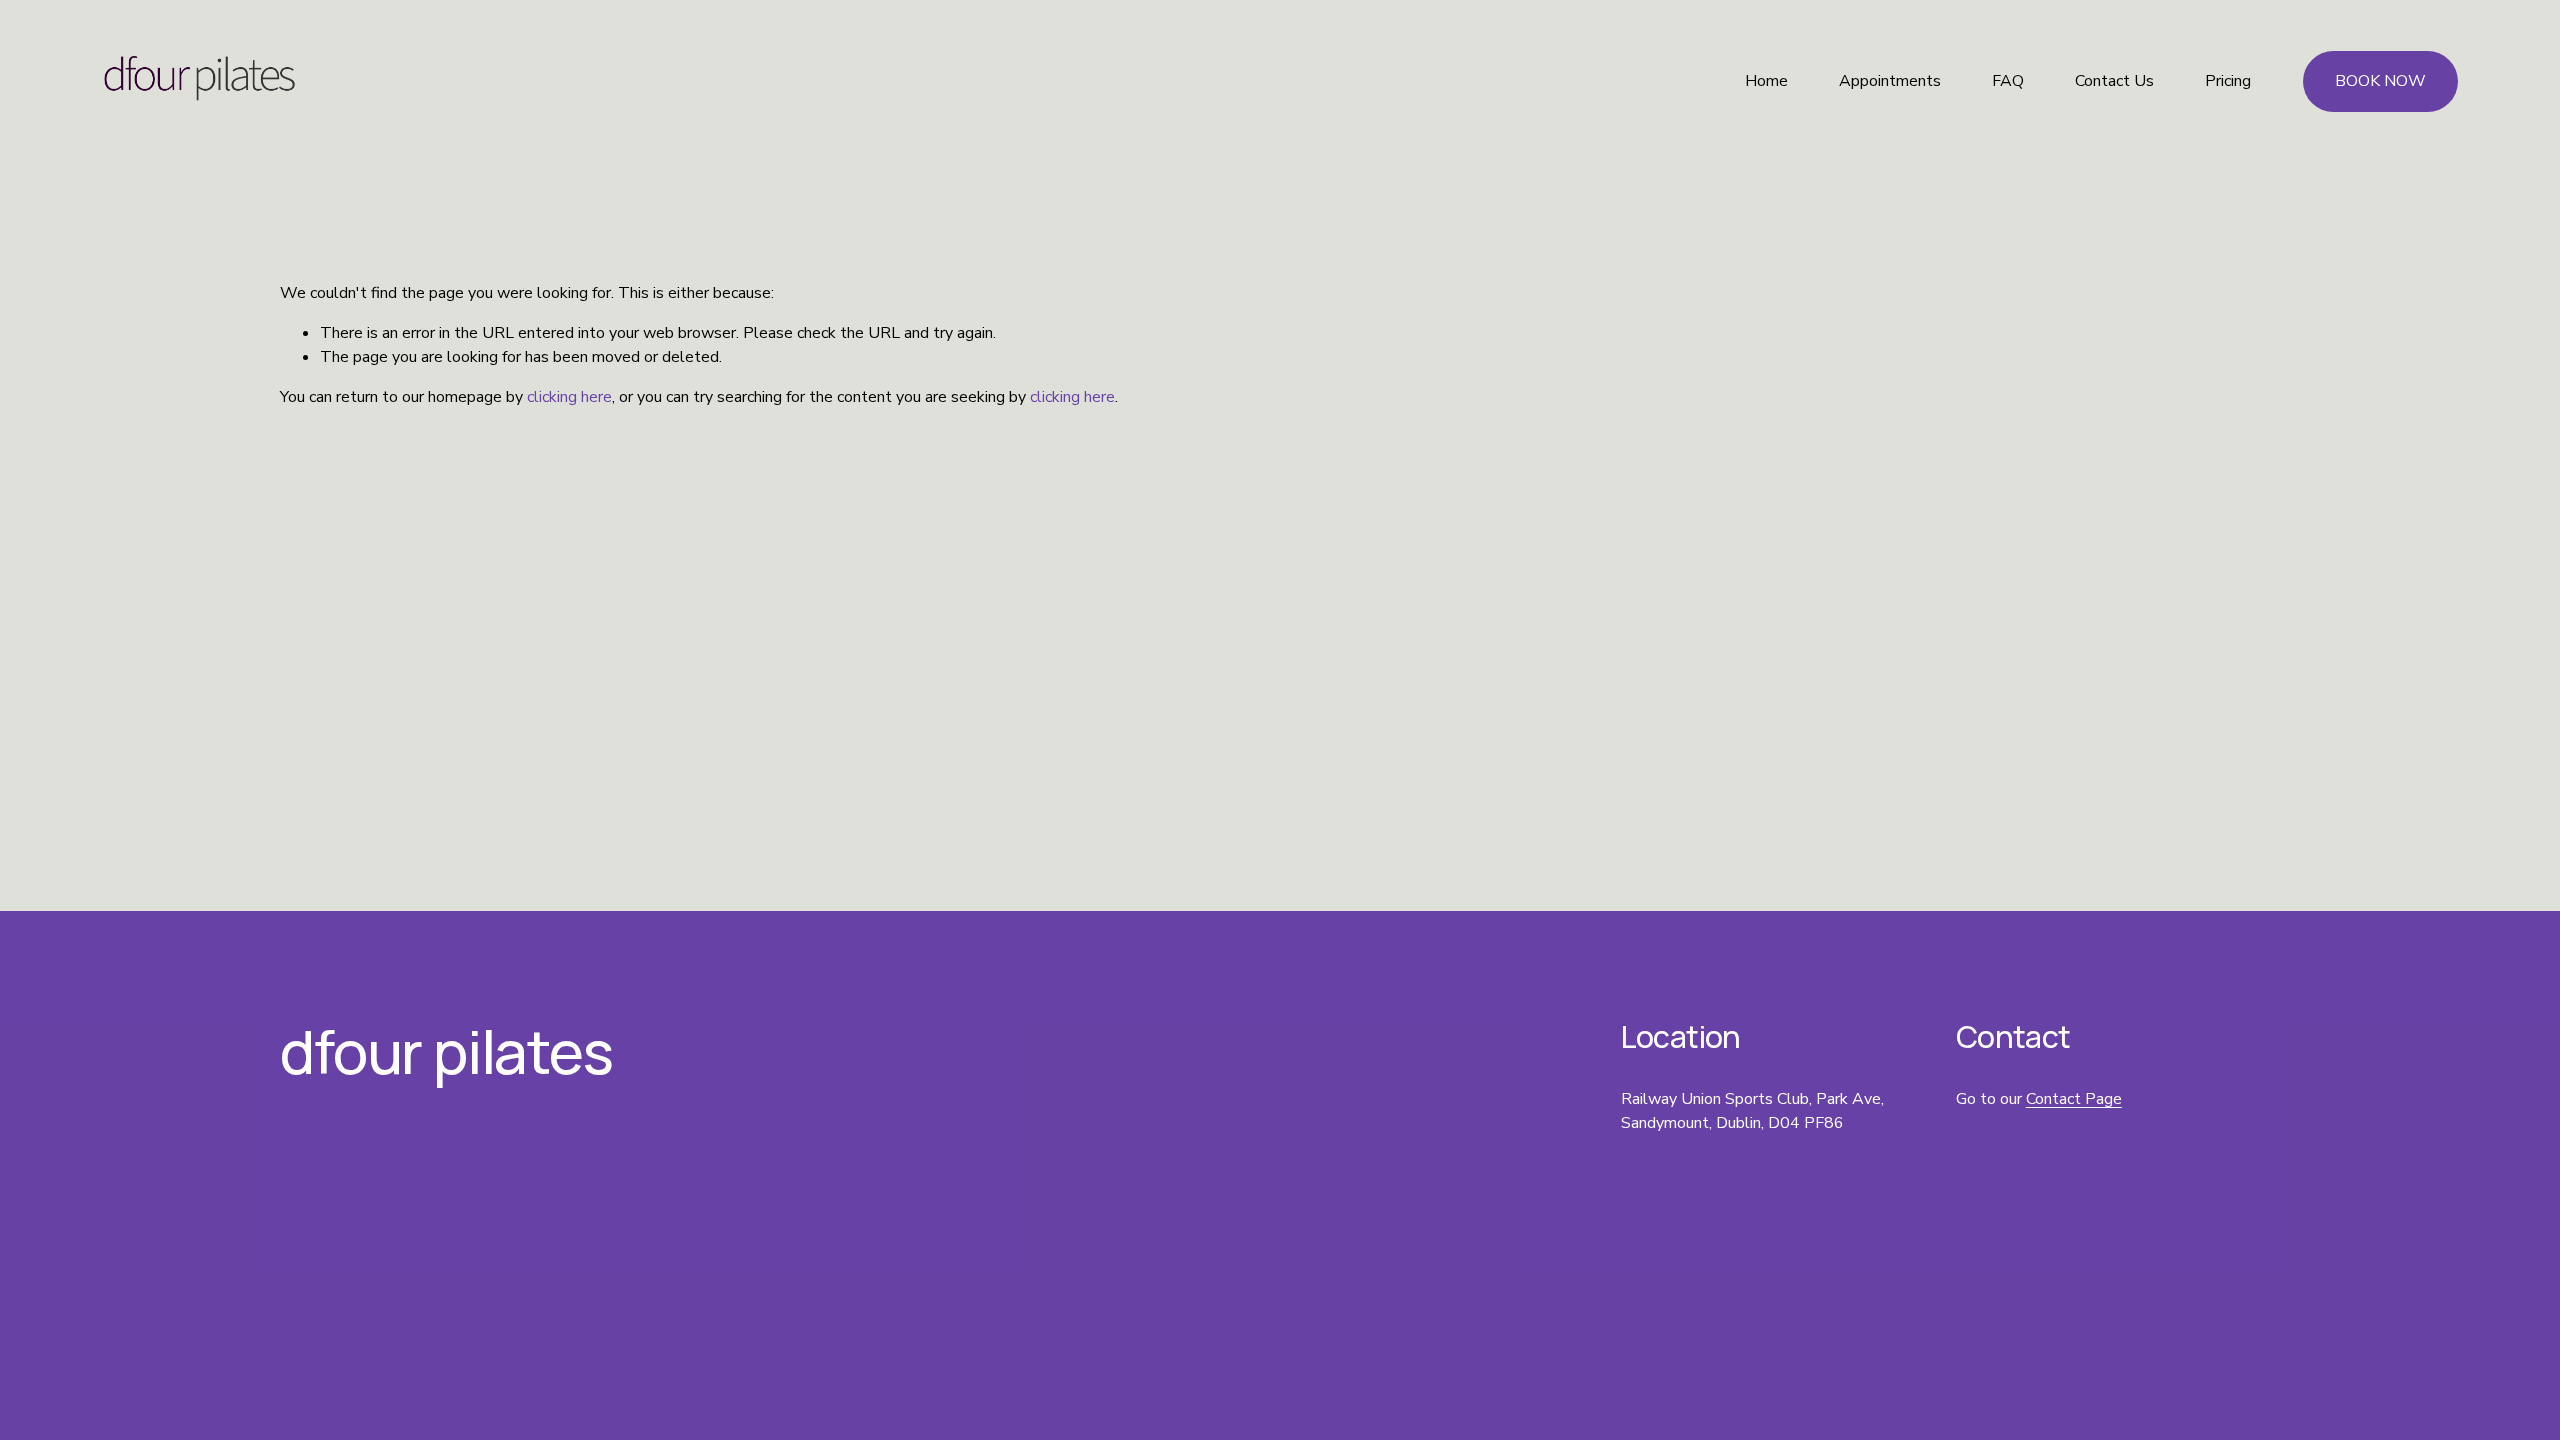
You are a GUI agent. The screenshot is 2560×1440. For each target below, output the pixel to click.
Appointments (1890, 81)
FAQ (2008, 81)
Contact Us (2114, 81)
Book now (2380, 81)
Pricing (2228, 81)
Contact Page (2074, 1099)
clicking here (569, 397)
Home (1766, 81)
